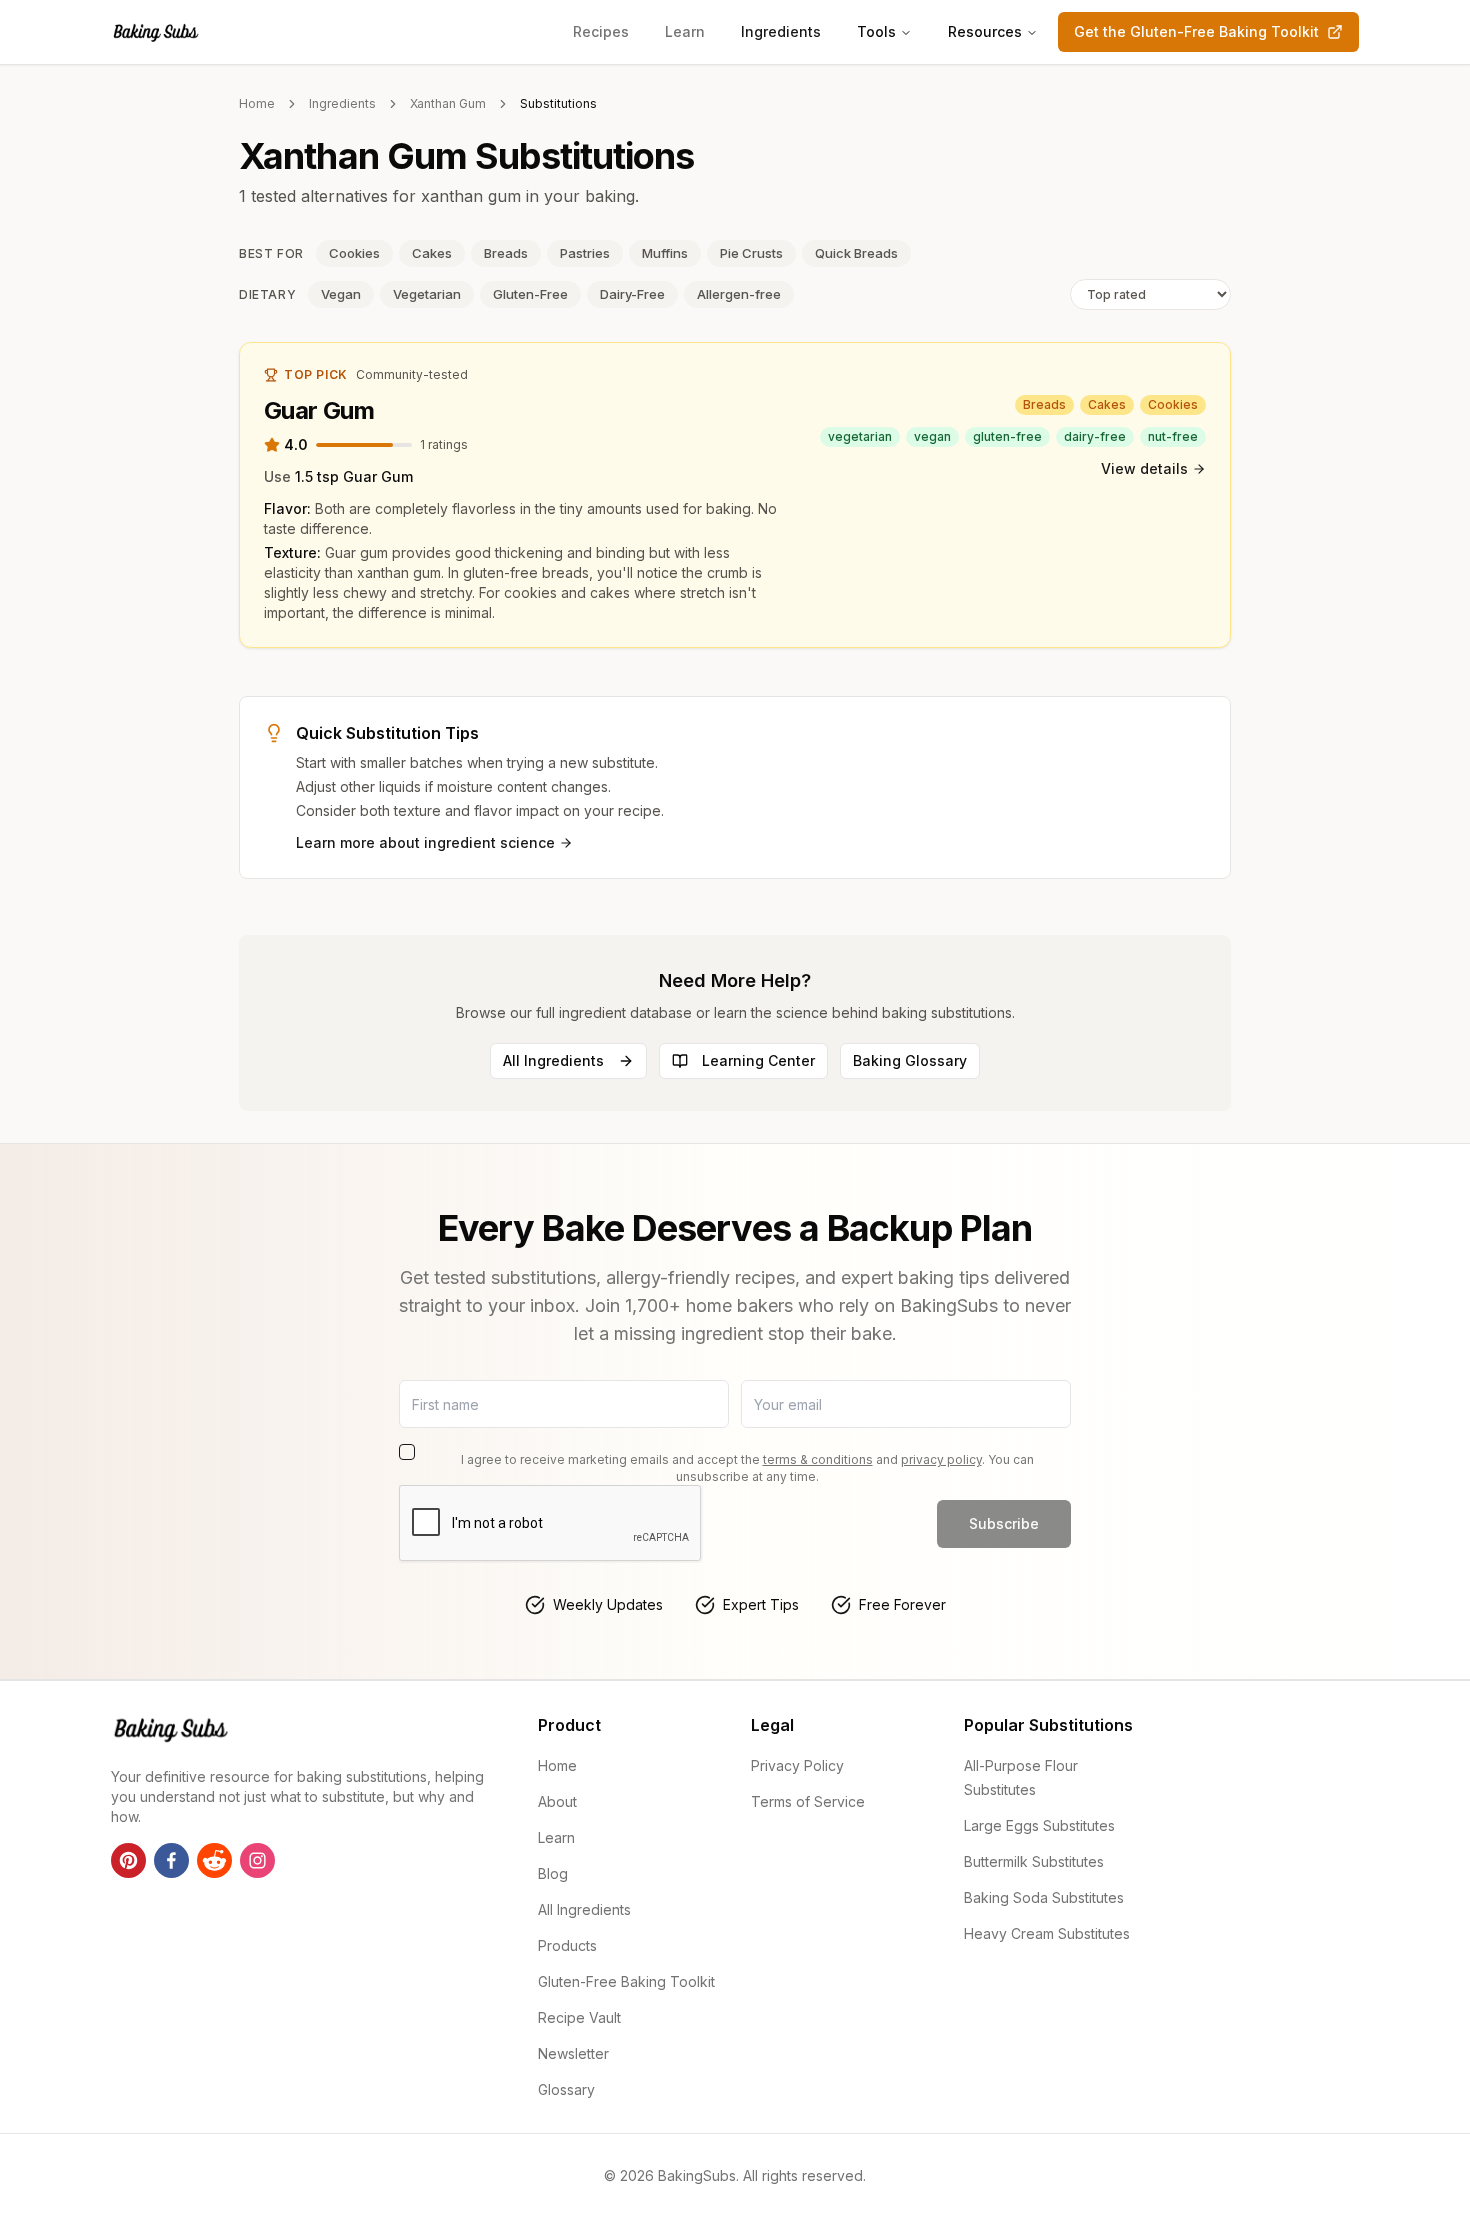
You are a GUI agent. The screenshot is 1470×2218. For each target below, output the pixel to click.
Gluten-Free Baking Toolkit (626, 1981)
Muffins (665, 253)
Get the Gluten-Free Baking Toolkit (1196, 31)
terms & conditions (818, 1459)
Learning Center (758, 1060)
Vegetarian (427, 294)
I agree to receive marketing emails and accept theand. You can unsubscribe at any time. (747, 1468)
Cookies (354, 253)
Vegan (341, 294)
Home (257, 103)
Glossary (566, 2089)
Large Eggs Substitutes (1039, 1825)
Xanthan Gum (448, 103)
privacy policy (941, 1459)
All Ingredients (553, 1060)
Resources (985, 31)
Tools (876, 31)
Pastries (585, 253)
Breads (506, 253)
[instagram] (257, 1860)
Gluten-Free (530, 294)
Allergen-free (739, 294)
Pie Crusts (751, 253)
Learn (685, 31)
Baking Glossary (910, 1060)
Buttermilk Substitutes (1034, 1861)
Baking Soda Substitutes (1044, 1897)
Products (567, 1945)
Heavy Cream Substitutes (1047, 1933)
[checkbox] (407, 1452)
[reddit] (214, 1860)
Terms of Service (808, 1801)
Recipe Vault (579, 2017)
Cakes (432, 253)
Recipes (601, 31)
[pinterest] (128, 1860)
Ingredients (781, 31)
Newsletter (573, 2053)
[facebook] (171, 1860)
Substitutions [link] (558, 103)
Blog (553, 1873)
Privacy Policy (797, 1765)
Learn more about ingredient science (425, 842)
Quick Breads (856, 253)
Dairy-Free (632, 294)
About (557, 1801)
